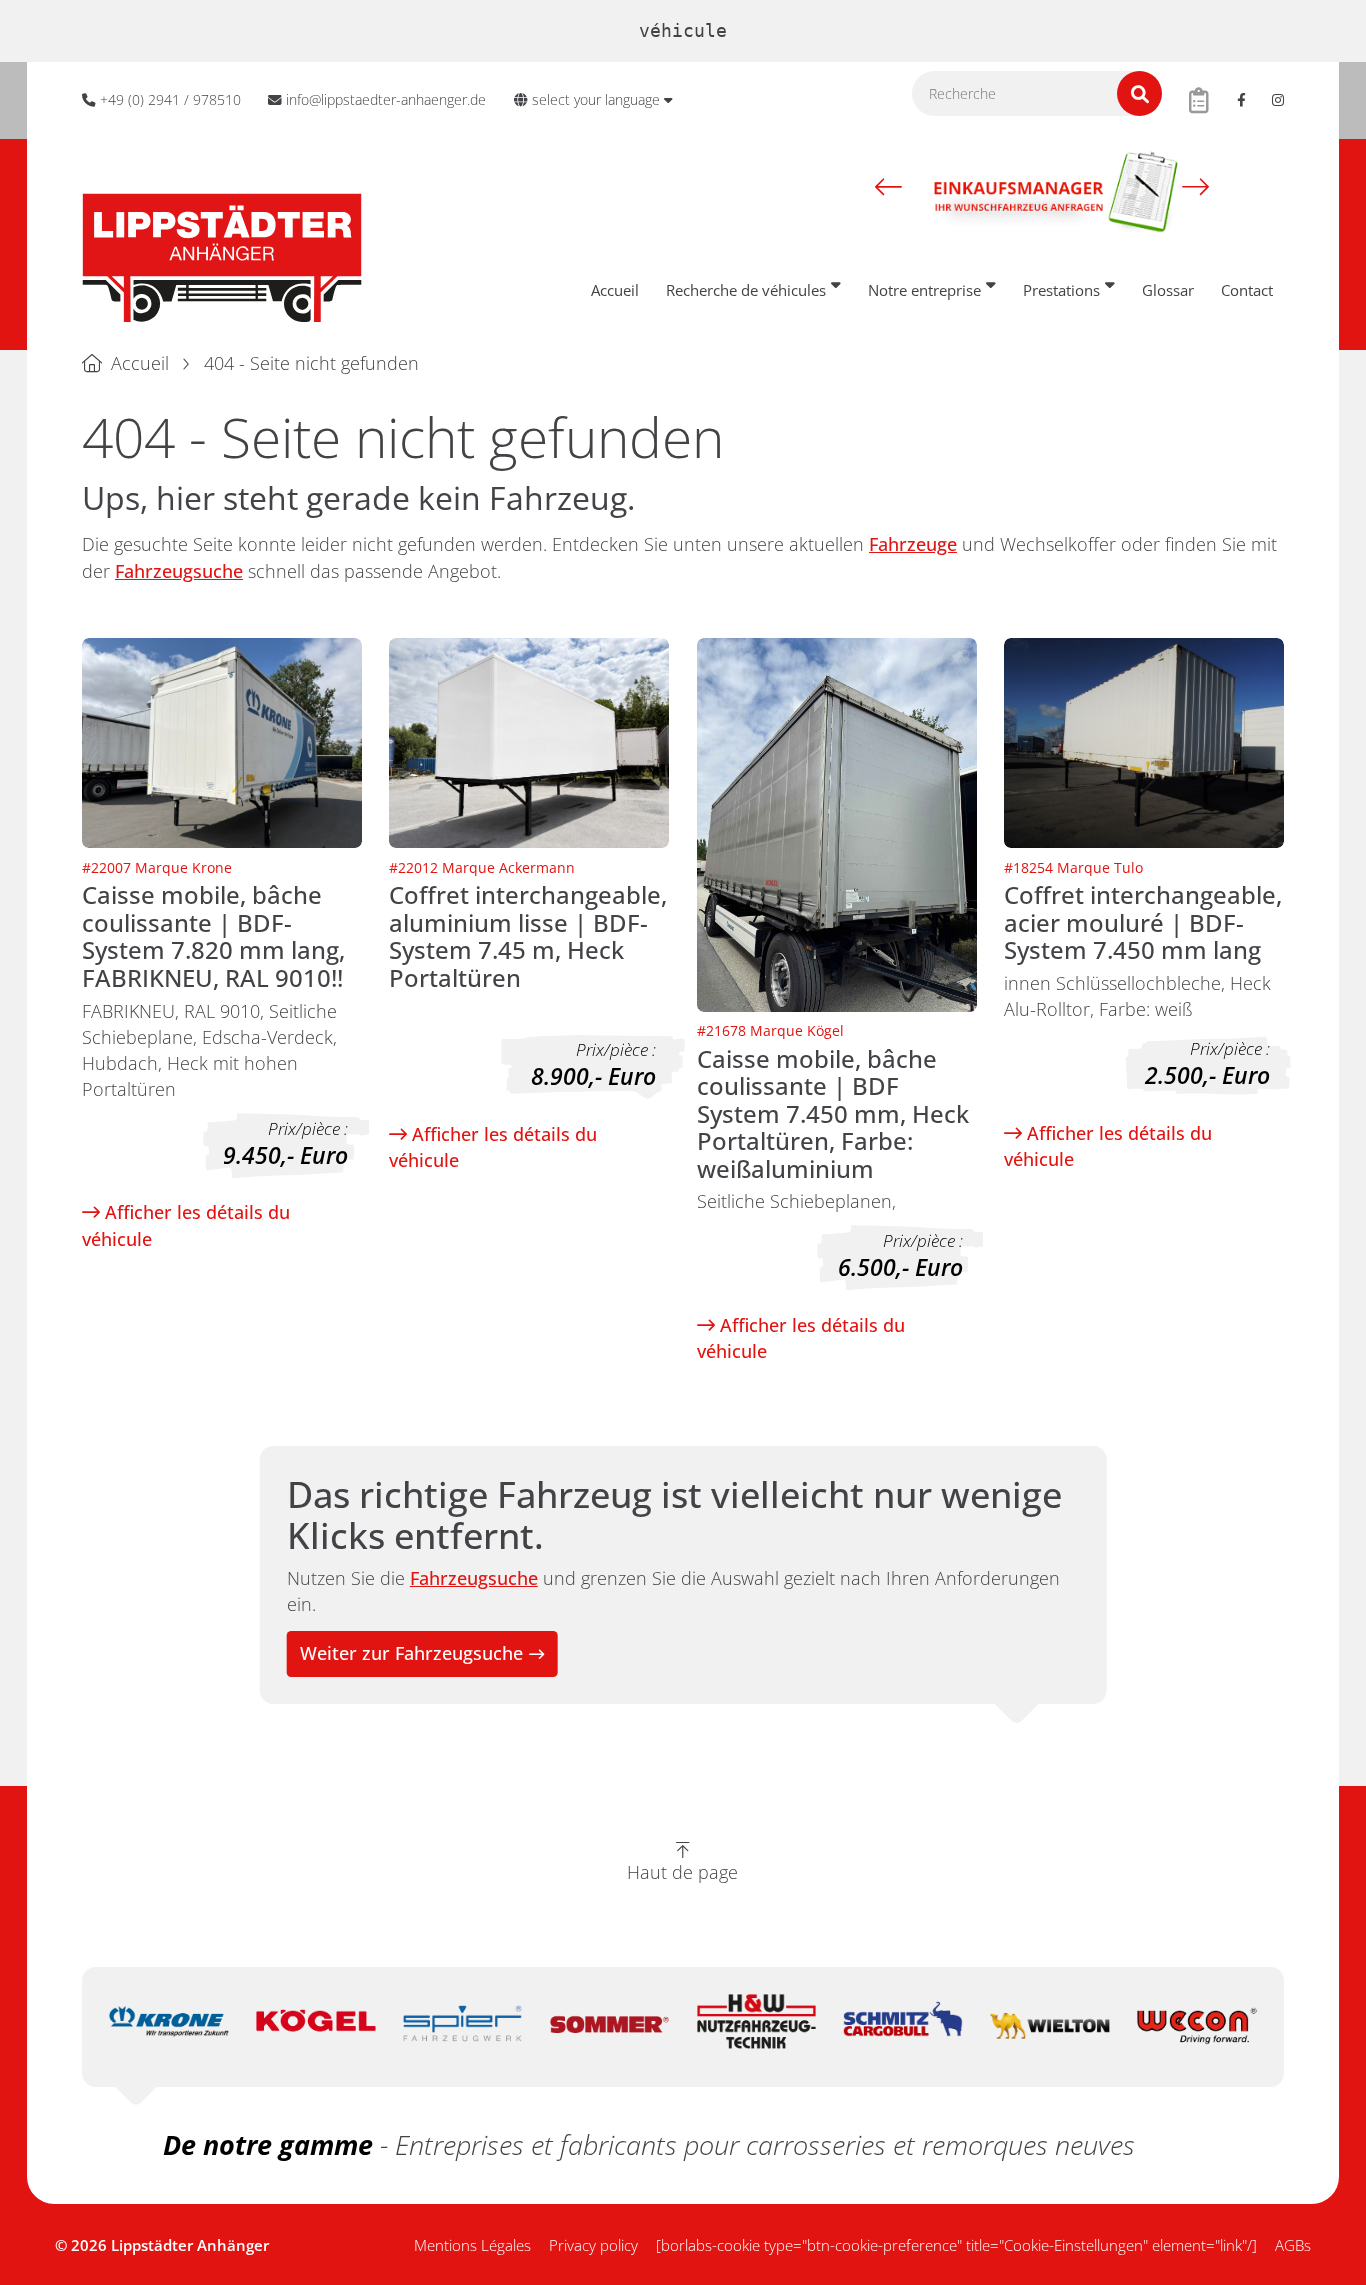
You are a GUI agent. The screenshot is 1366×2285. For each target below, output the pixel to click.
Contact (1247, 290)
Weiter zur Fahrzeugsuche (411, 1653)
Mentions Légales (472, 2245)
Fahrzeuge (913, 544)
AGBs (1293, 2245)
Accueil (615, 290)
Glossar (1168, 290)
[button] (888, 186)
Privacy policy (593, 2245)
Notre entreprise (924, 290)
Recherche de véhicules (746, 290)
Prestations (1061, 290)
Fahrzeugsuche (179, 571)
